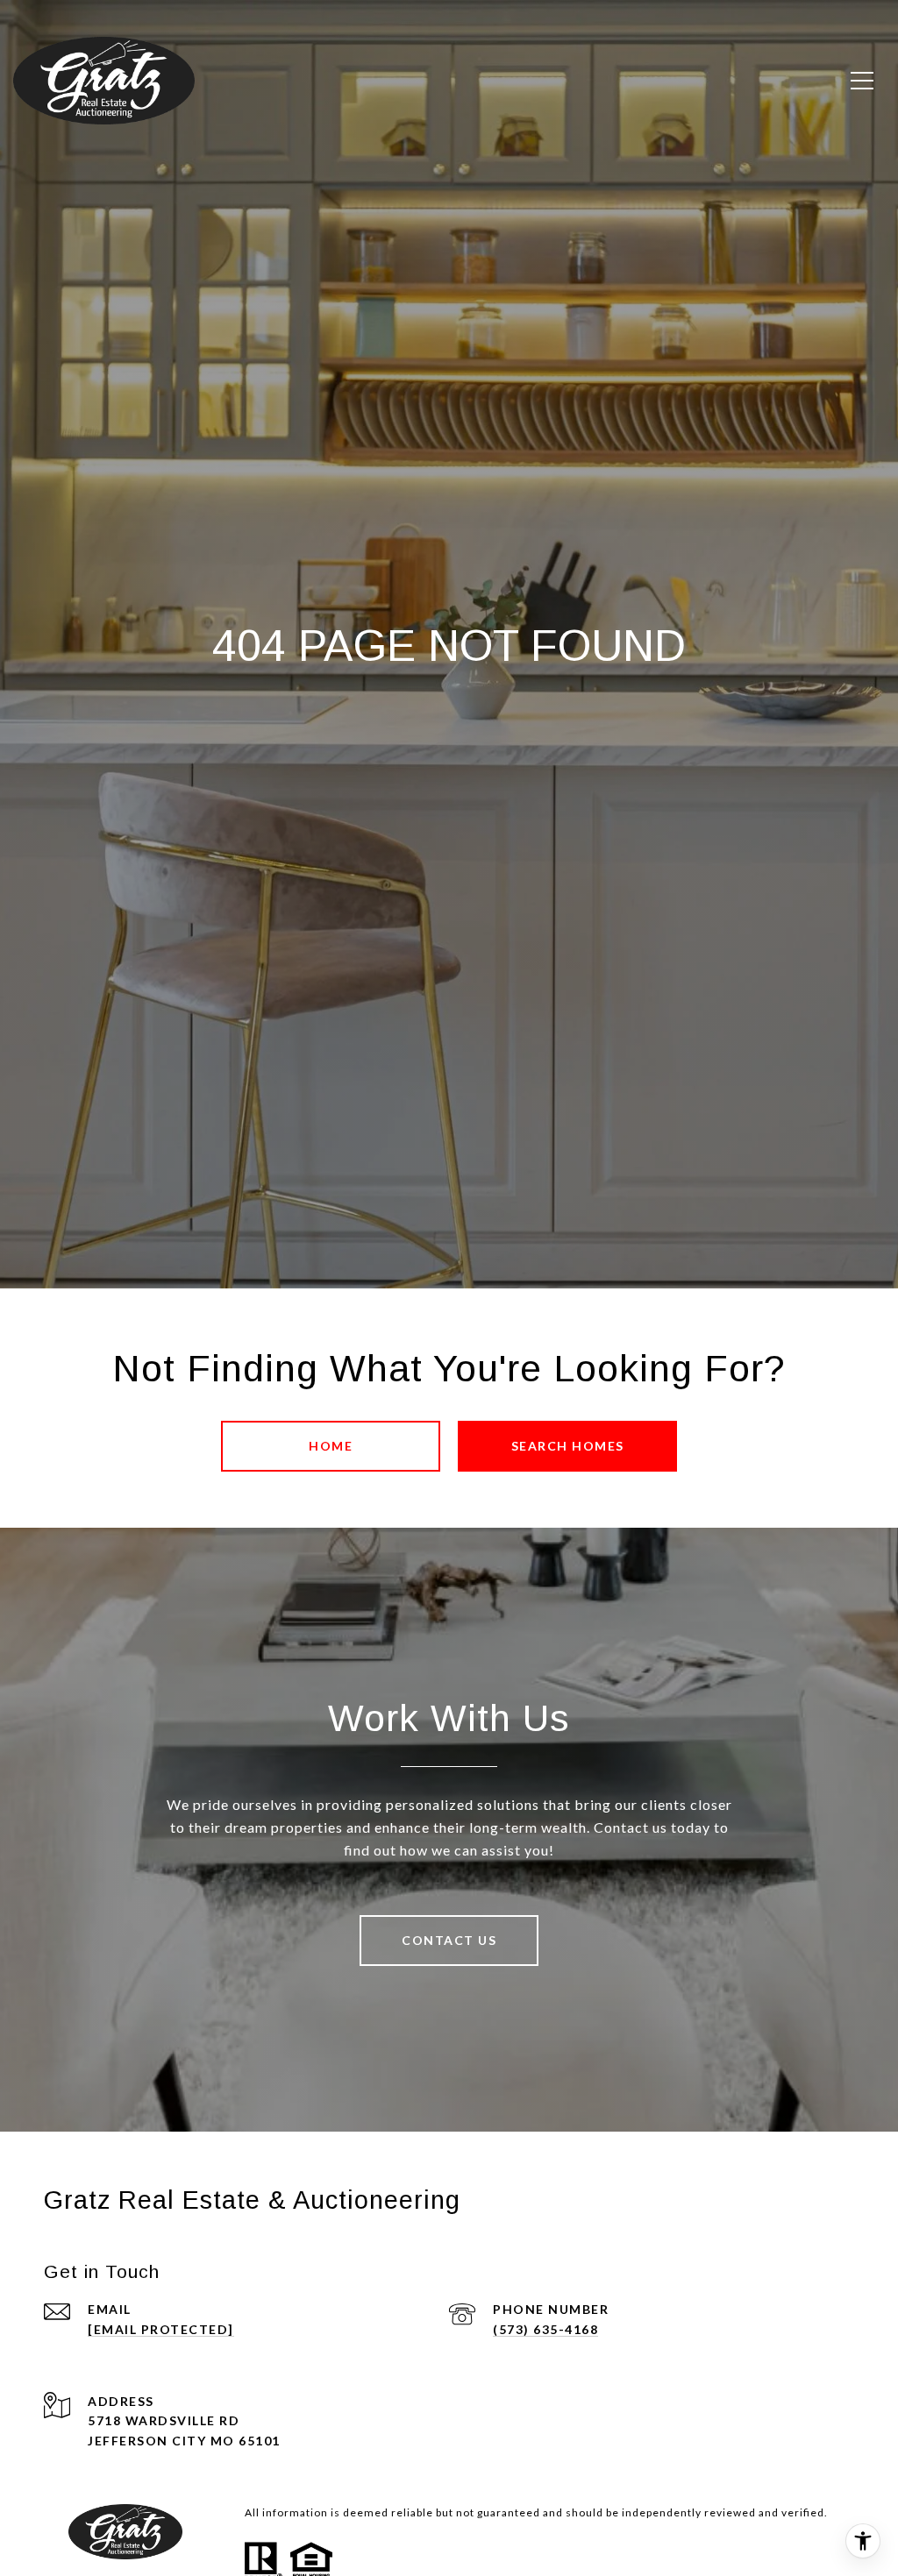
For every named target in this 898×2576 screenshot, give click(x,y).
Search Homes (568, 1446)
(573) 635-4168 (545, 2329)
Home (331, 1446)
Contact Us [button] (449, 1940)
